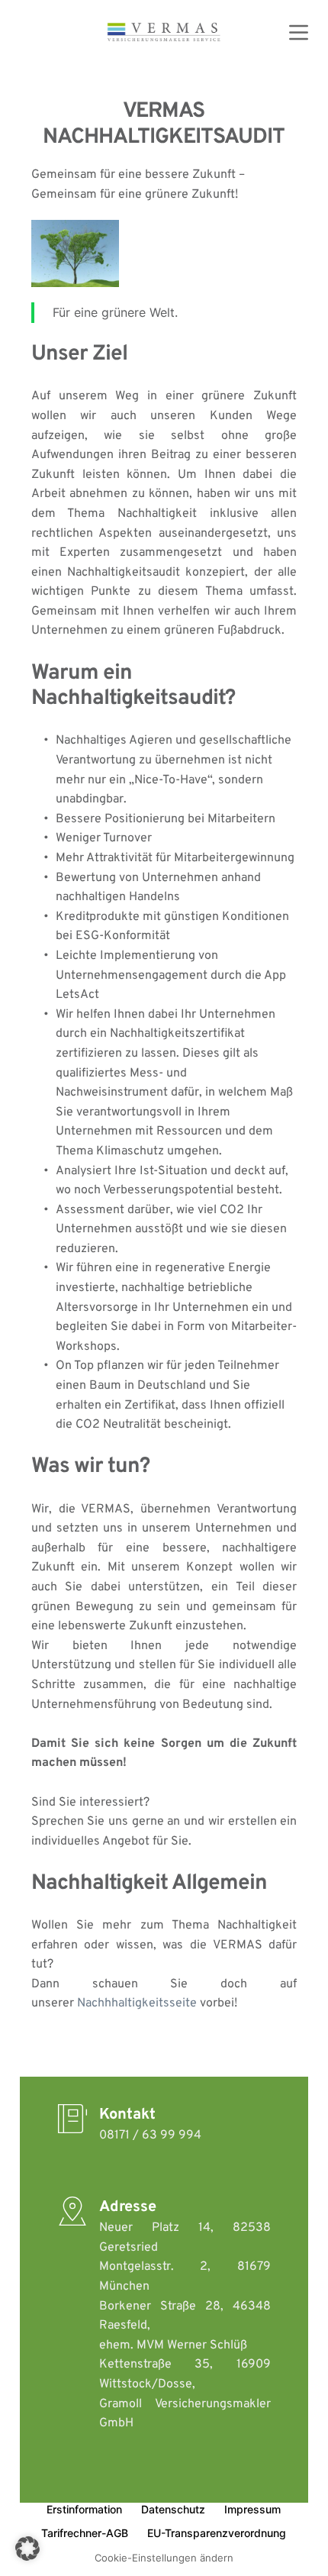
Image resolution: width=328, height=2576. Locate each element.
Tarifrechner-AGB (85, 2533)
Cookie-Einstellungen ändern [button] (164, 2558)
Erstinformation (84, 2509)
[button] (27, 2549)
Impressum (252, 2509)
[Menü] (299, 32)
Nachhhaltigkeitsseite (137, 2003)
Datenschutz (173, 2509)
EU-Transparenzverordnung (217, 2533)
